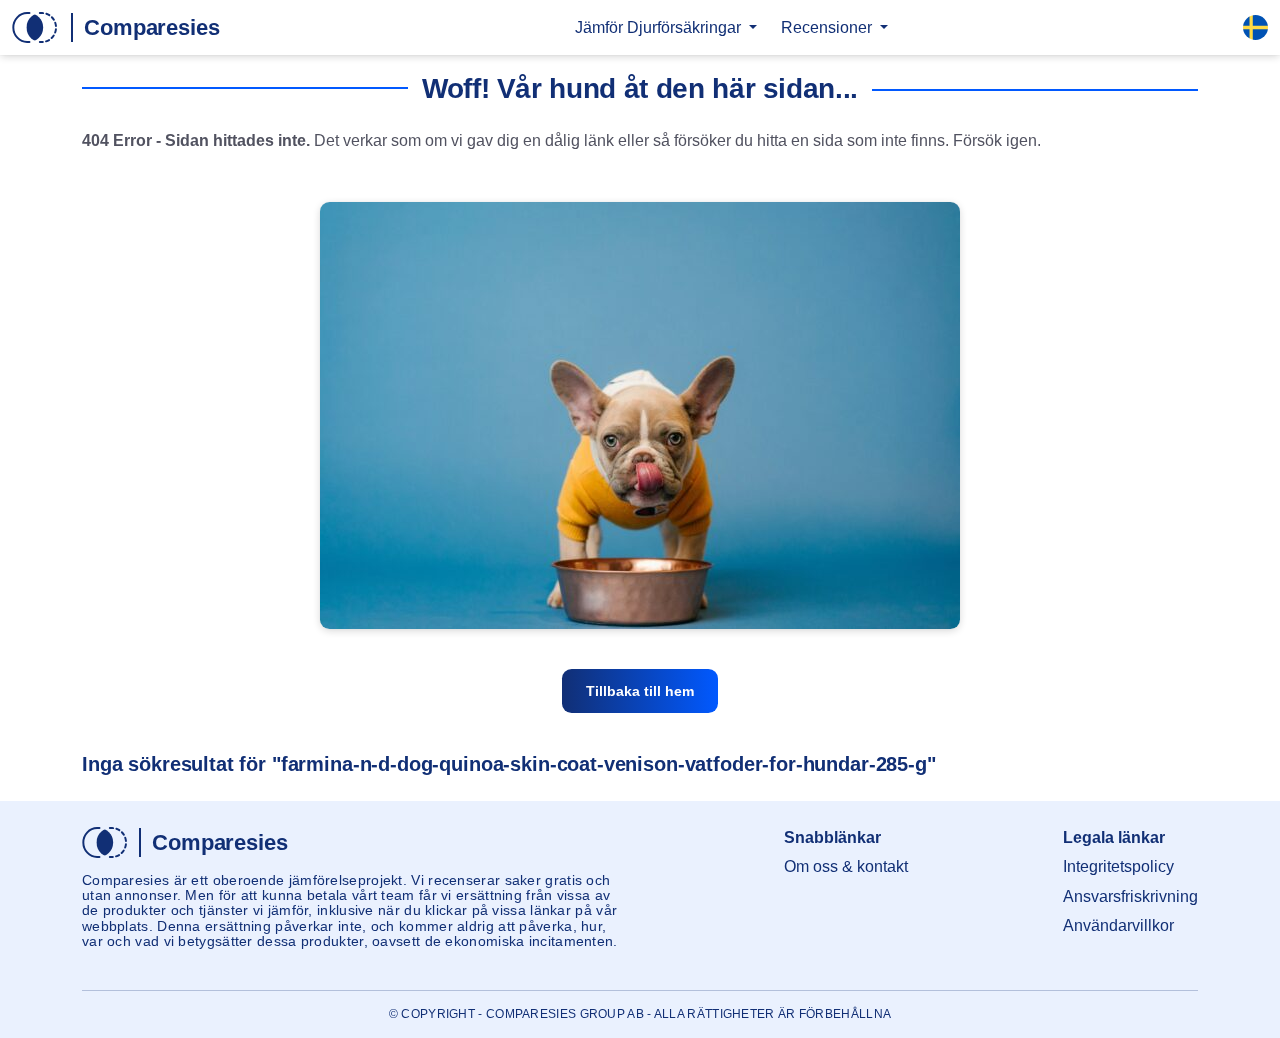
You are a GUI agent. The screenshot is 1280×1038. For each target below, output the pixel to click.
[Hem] (116, 27)
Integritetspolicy (1118, 866)
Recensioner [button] (828, 27)
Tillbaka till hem (640, 691)
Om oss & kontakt (846, 866)
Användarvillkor (1118, 925)
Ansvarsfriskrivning (1130, 896)
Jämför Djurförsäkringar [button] (660, 27)
